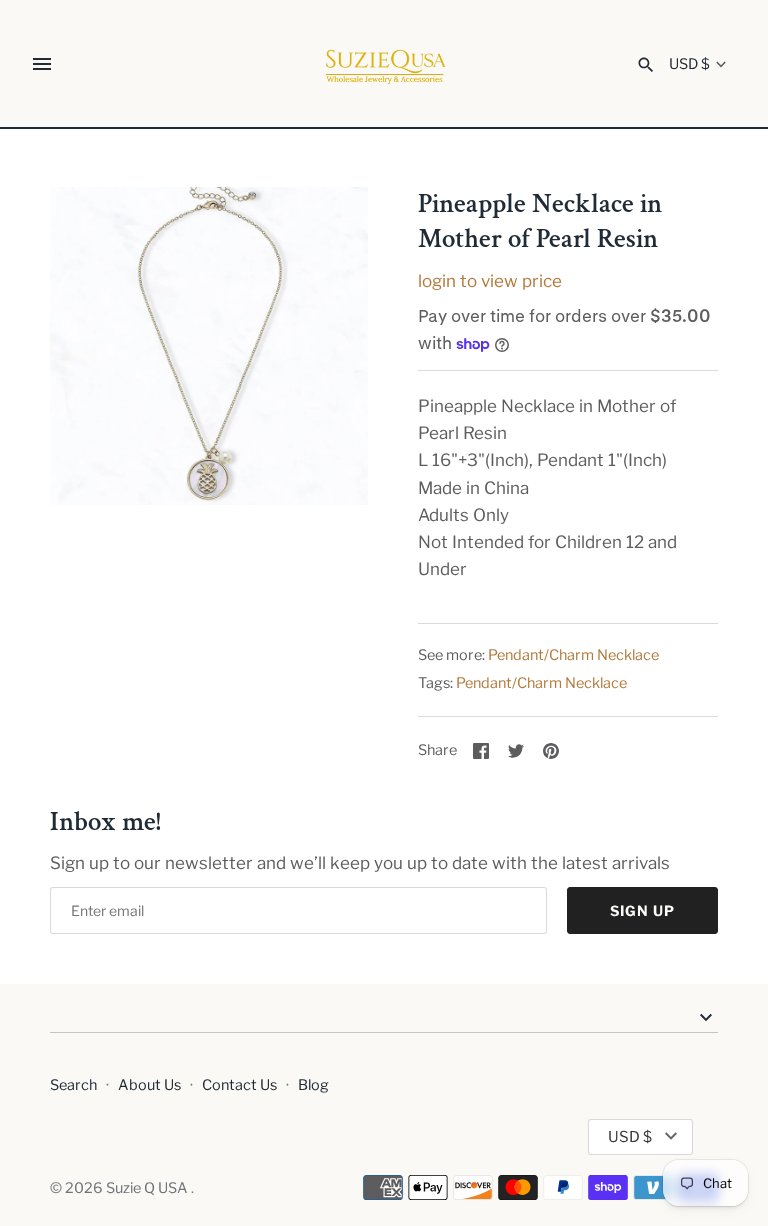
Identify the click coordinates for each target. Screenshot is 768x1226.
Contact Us (239, 1085)
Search (73, 1085)
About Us (149, 1085)
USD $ (689, 64)
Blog (313, 1085)
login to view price (490, 281)
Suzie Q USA (148, 1188)
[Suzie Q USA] (384, 64)
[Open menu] (42, 64)
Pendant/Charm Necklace (573, 655)
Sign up (642, 910)
